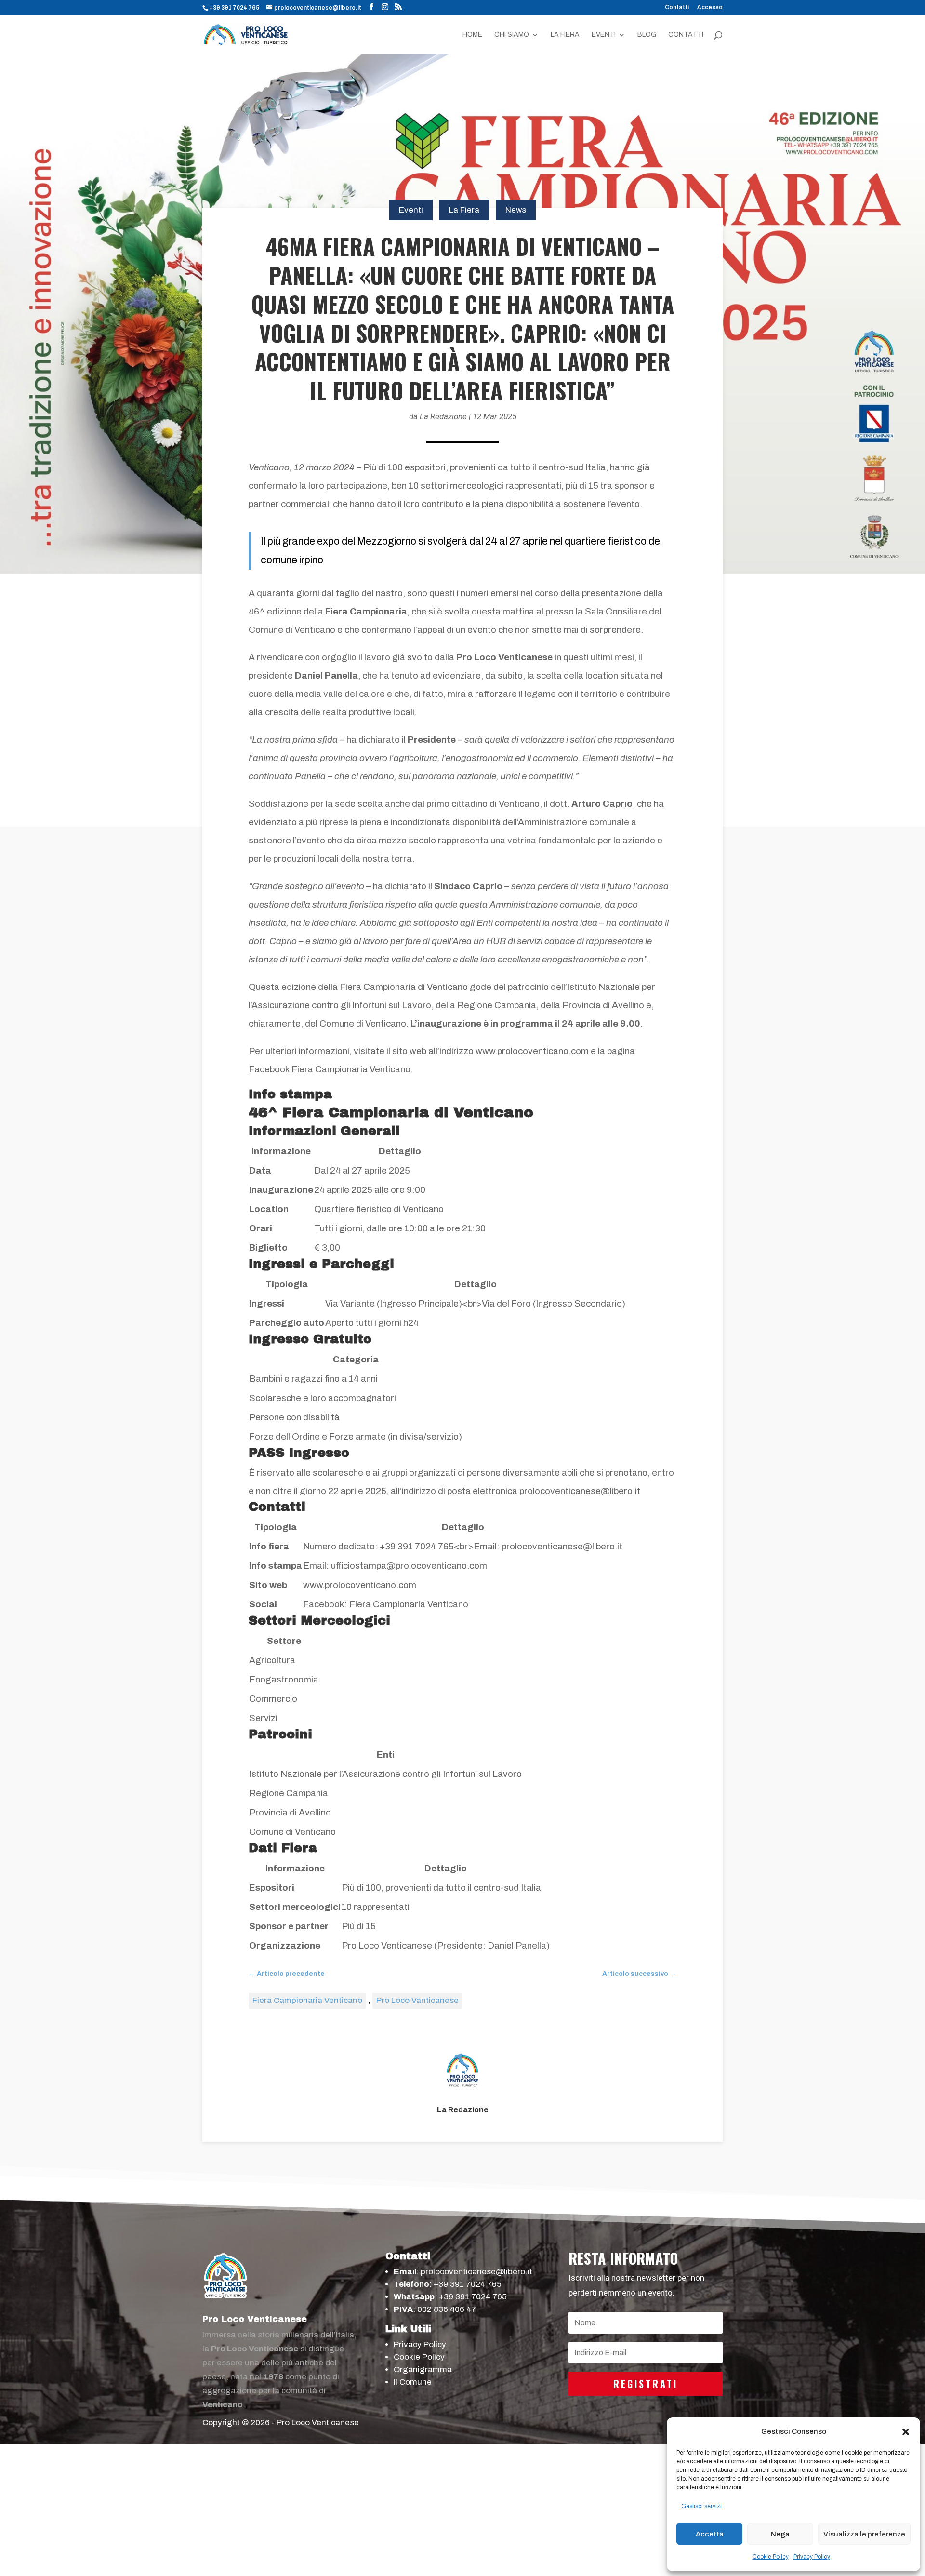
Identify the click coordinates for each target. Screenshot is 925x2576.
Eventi (604, 35)
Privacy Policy (812, 2557)
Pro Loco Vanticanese (417, 2000)
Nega (780, 2534)
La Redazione (443, 416)
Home (472, 35)
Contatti (677, 7)
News (516, 210)
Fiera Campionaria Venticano (307, 2000)
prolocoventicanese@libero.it (476, 2272)
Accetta (710, 2534)
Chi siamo (512, 35)
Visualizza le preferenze (864, 2534)
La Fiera (565, 35)
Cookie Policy (771, 2557)
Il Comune (413, 2382)
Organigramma (423, 2369)
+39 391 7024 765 (468, 2284)
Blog (647, 35)
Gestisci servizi (701, 2506)
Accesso (710, 7)
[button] (906, 2432)
